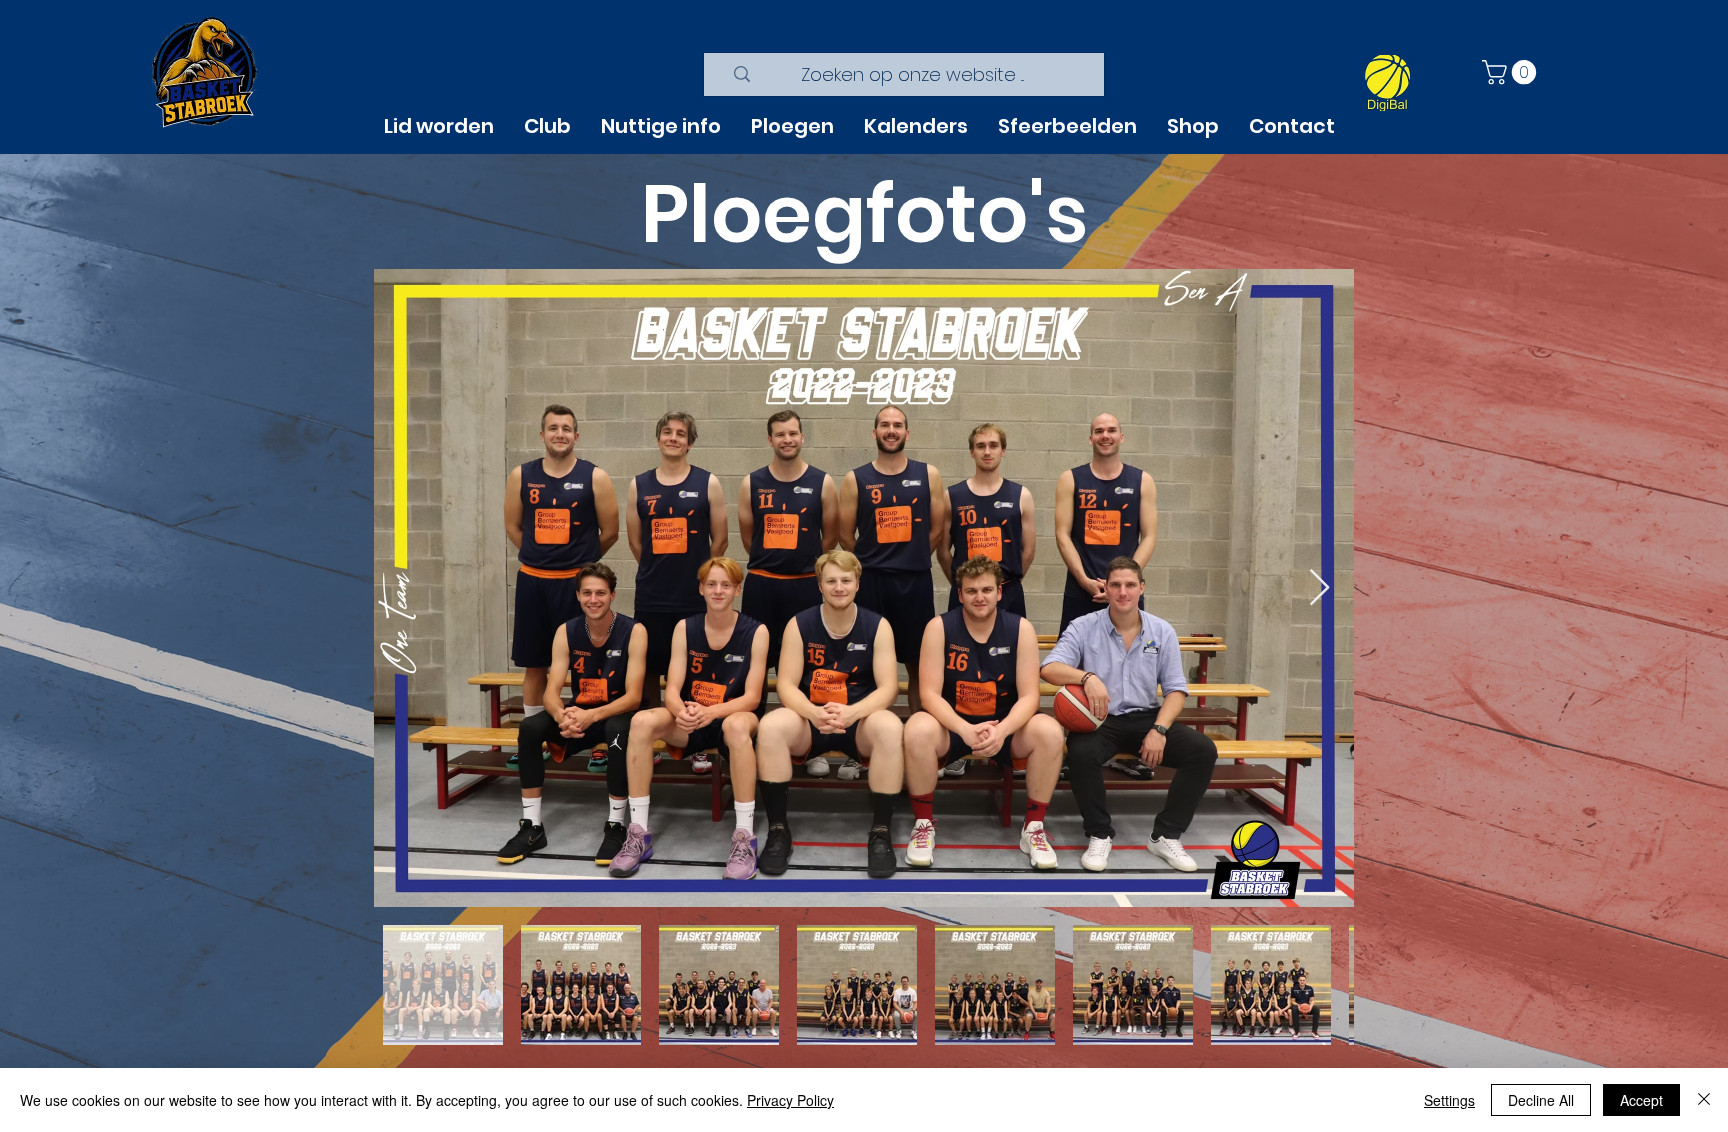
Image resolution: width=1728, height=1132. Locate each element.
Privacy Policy (790, 1100)
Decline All (1541, 1100)
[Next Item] (1319, 588)
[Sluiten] (1704, 1100)
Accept (1641, 1100)
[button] (1512, 72)
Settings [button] (1449, 1100)
